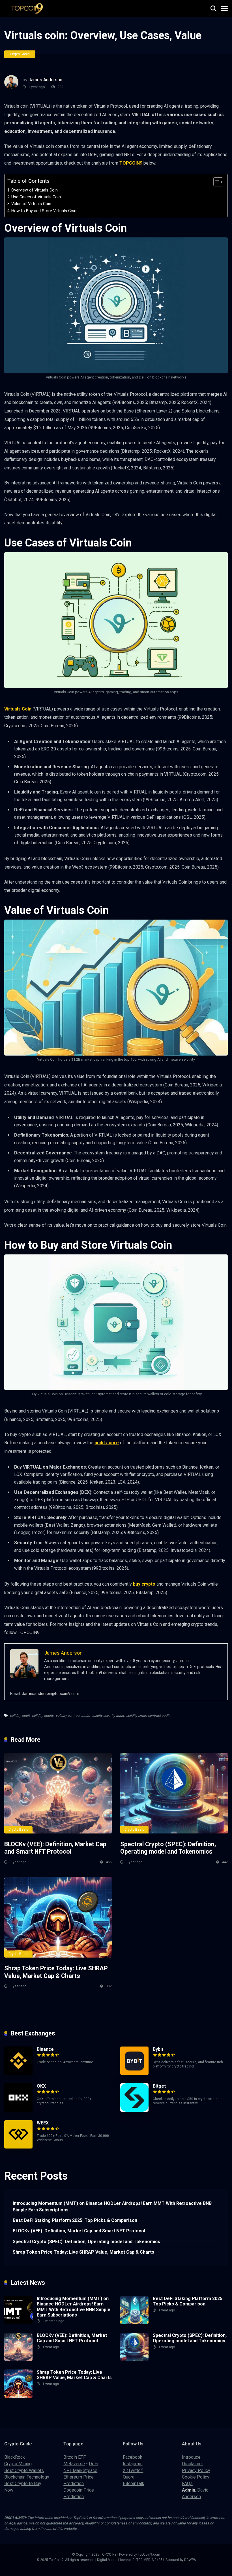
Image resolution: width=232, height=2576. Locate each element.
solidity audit (20, 1716)
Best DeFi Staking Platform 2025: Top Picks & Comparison (75, 2220)
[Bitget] (134, 2110)
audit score (107, 1443)
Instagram (133, 2464)
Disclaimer (193, 2464)
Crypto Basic (20, 54)
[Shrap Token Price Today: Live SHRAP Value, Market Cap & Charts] (58, 1917)
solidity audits (43, 1716)
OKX (41, 2086)
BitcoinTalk (134, 2484)
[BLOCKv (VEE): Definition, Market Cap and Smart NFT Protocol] (58, 1793)
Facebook (133, 2457)
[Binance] (18, 2073)
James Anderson (45, 80)
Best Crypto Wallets (24, 2470)
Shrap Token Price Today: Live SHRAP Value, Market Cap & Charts (56, 1972)
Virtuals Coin (18, 709)
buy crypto (144, 1584)
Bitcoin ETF (75, 2457)
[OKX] (18, 2110)
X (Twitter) (133, 2470)
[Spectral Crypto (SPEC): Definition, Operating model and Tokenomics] (174, 1793)
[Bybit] (134, 2073)
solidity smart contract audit (148, 1716)
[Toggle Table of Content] (215, 182)
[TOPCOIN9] (29, 8)
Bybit (158, 2049)
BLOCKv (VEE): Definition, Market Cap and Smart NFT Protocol (55, 1848)
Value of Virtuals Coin (31, 204)
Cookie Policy (196, 2477)
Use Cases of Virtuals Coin (36, 197)
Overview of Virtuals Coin (35, 190)
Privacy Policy (196, 2470)
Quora (129, 2477)
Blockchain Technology (27, 2477)
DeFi (94, 2464)
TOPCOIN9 (131, 163)
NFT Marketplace (80, 2470)
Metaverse (74, 2464)
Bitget (159, 2086)
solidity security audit (108, 1716)
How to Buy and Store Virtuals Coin (44, 211)
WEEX (43, 2123)
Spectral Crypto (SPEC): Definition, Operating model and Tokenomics (168, 1848)
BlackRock (15, 2457)
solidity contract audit (72, 1716)
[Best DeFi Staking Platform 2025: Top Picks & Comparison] (134, 2323)
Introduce (191, 2457)
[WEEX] (18, 2147)
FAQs (187, 2484)
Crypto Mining (18, 2464)
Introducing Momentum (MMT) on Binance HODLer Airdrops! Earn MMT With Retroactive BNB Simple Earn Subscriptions (112, 2207)
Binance (45, 2049)
